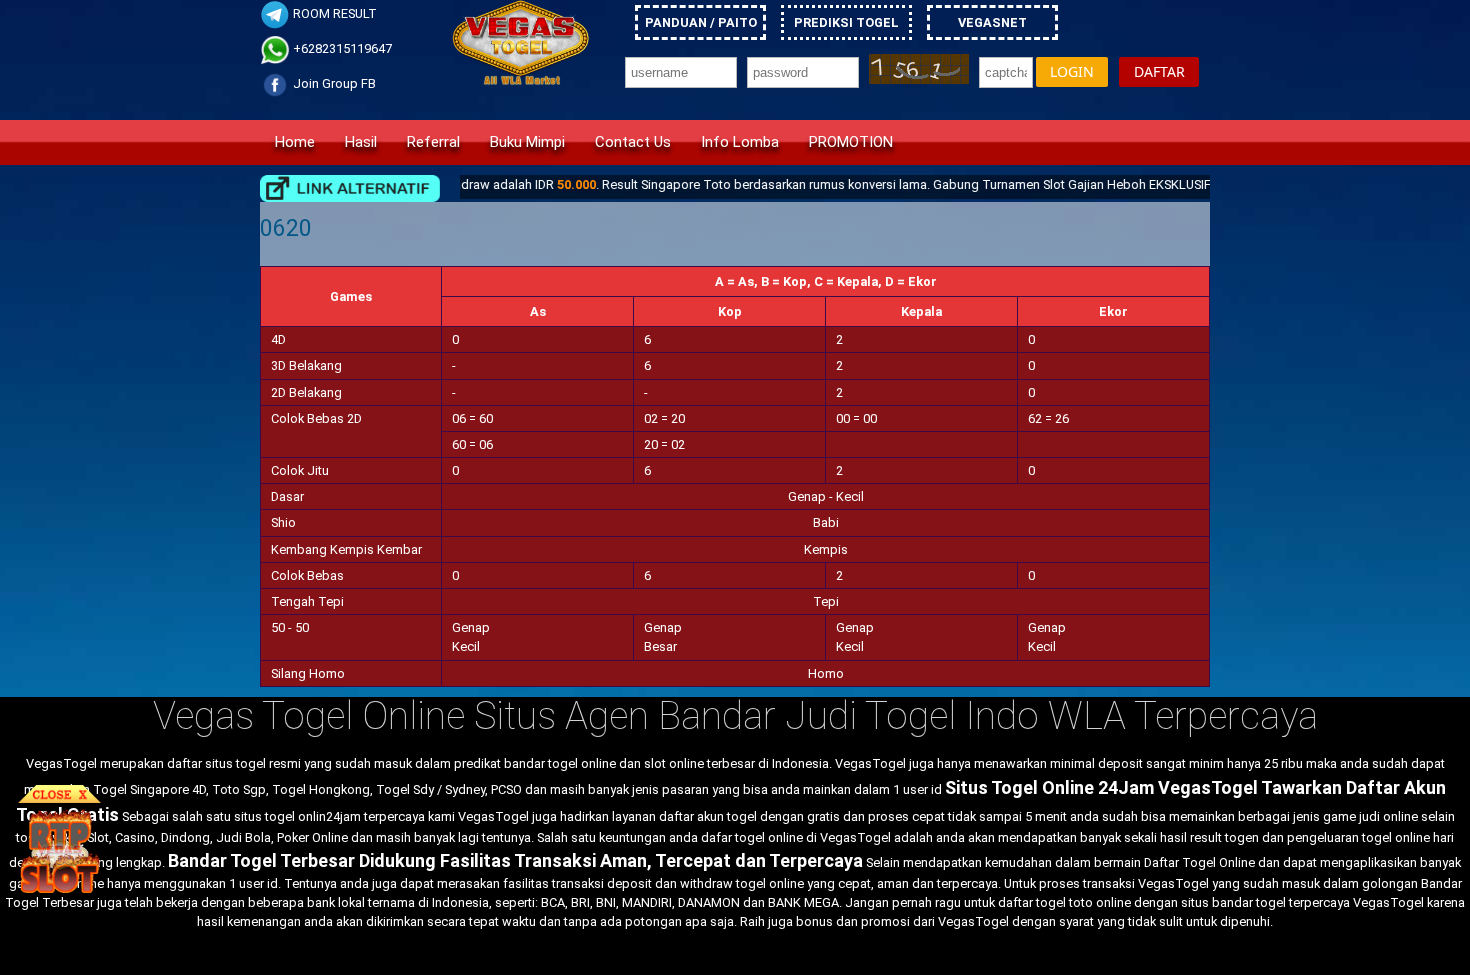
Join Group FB (333, 83)
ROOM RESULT (333, 13)
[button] (1072, 72)
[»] (350, 188)
